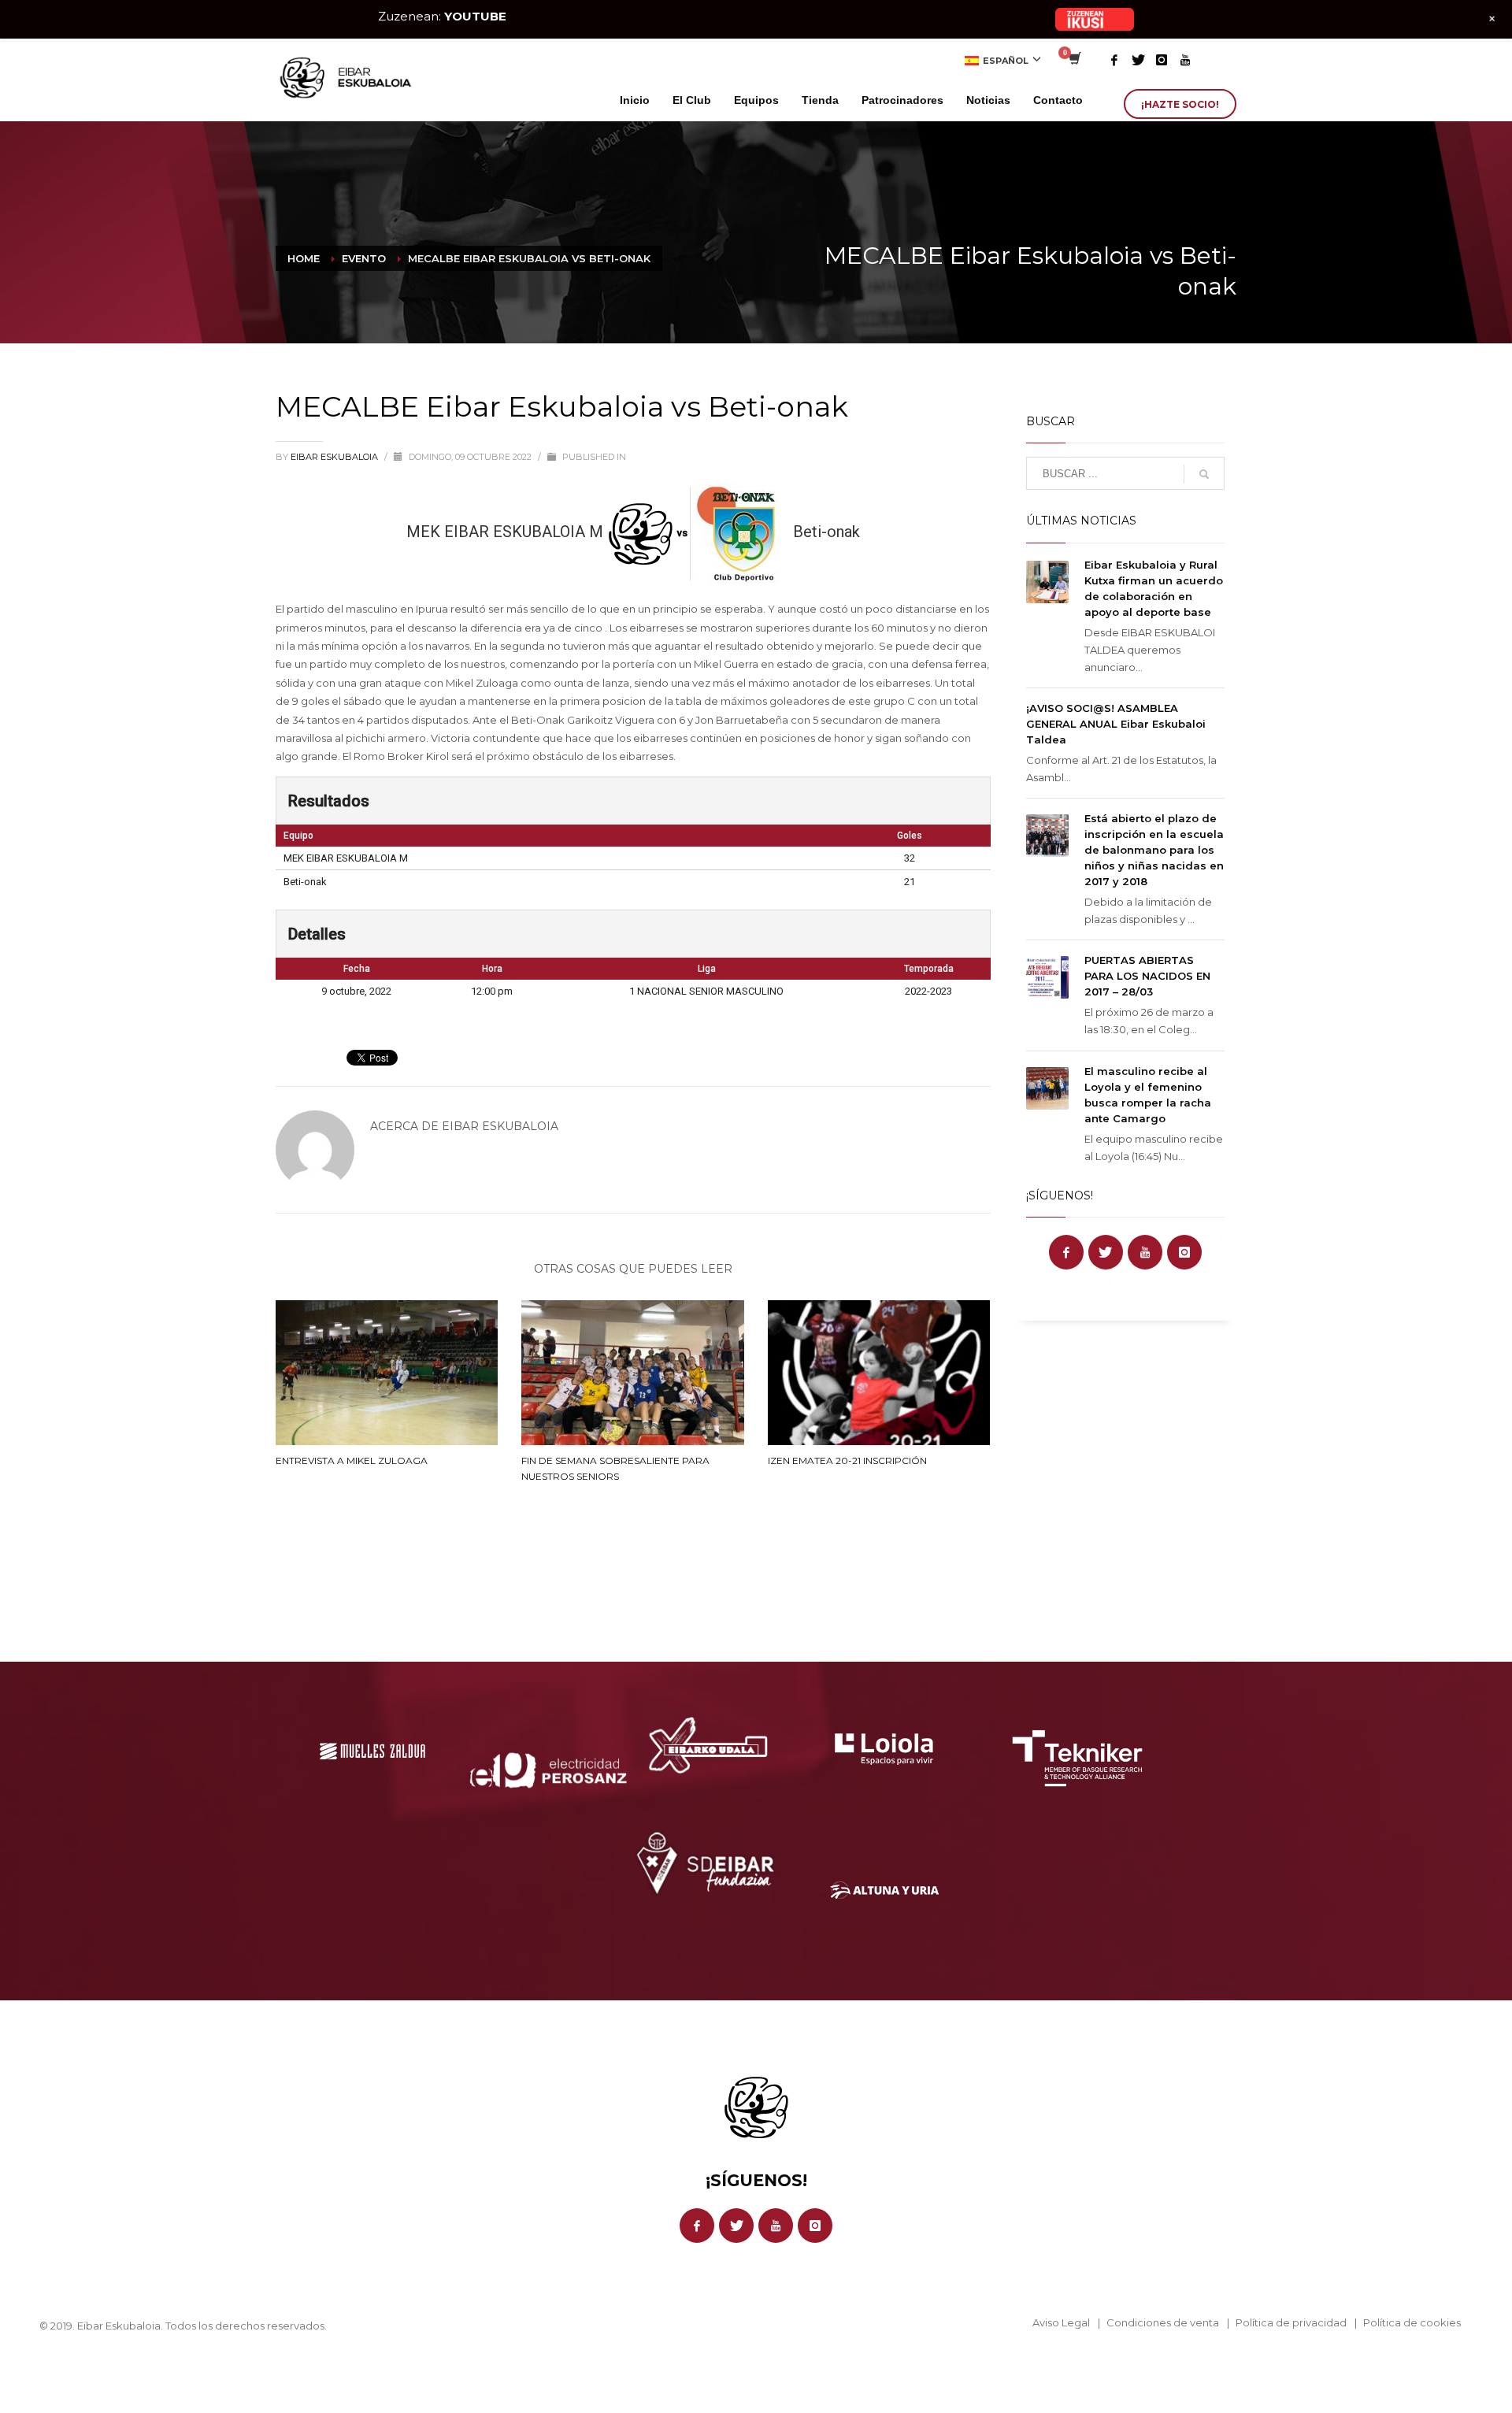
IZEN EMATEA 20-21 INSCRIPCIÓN (847, 1460)
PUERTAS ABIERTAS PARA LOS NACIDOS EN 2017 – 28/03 (1147, 976)
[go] (1204, 474)
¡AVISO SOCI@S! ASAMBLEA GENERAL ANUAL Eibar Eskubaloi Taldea (1116, 724)
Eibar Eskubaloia (335, 457)
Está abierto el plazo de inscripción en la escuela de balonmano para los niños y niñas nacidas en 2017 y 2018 (1154, 850)
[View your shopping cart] (1074, 60)
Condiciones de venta (1163, 2322)
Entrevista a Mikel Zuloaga (352, 1460)
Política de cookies (1412, 2322)
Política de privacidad (1291, 2322)
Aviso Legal (1061, 2322)
